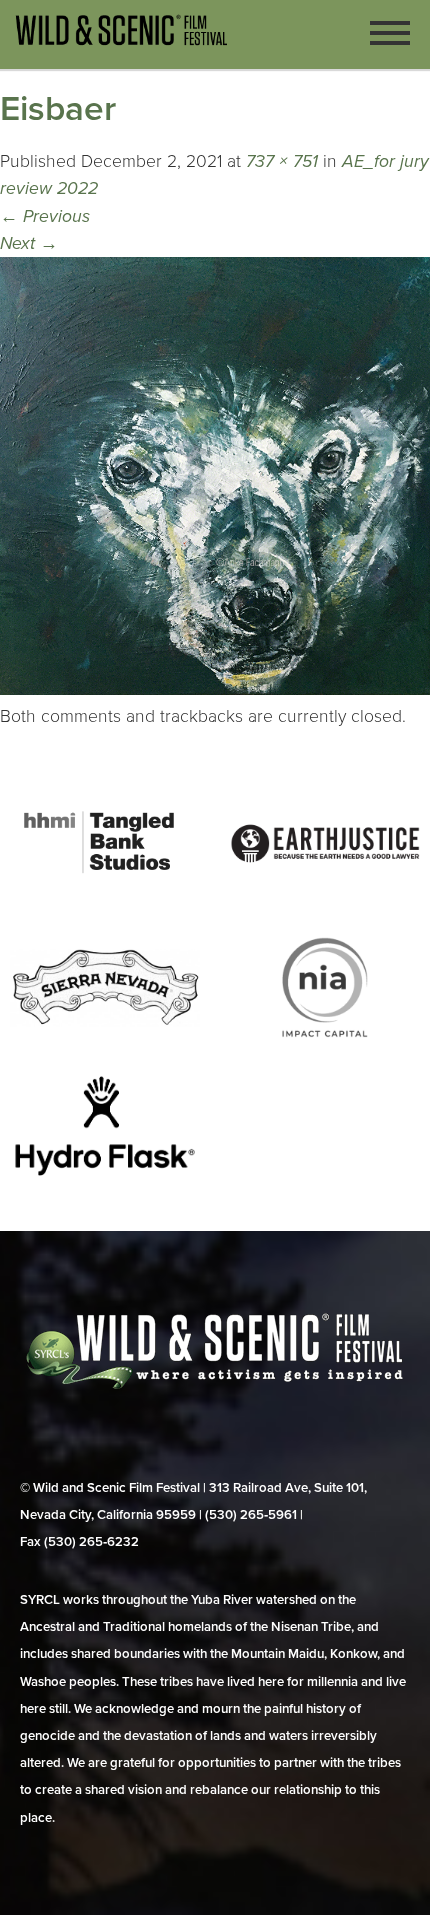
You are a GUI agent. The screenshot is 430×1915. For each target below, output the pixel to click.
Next (29, 243)
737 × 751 (282, 161)
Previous (45, 216)
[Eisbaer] (215, 689)
